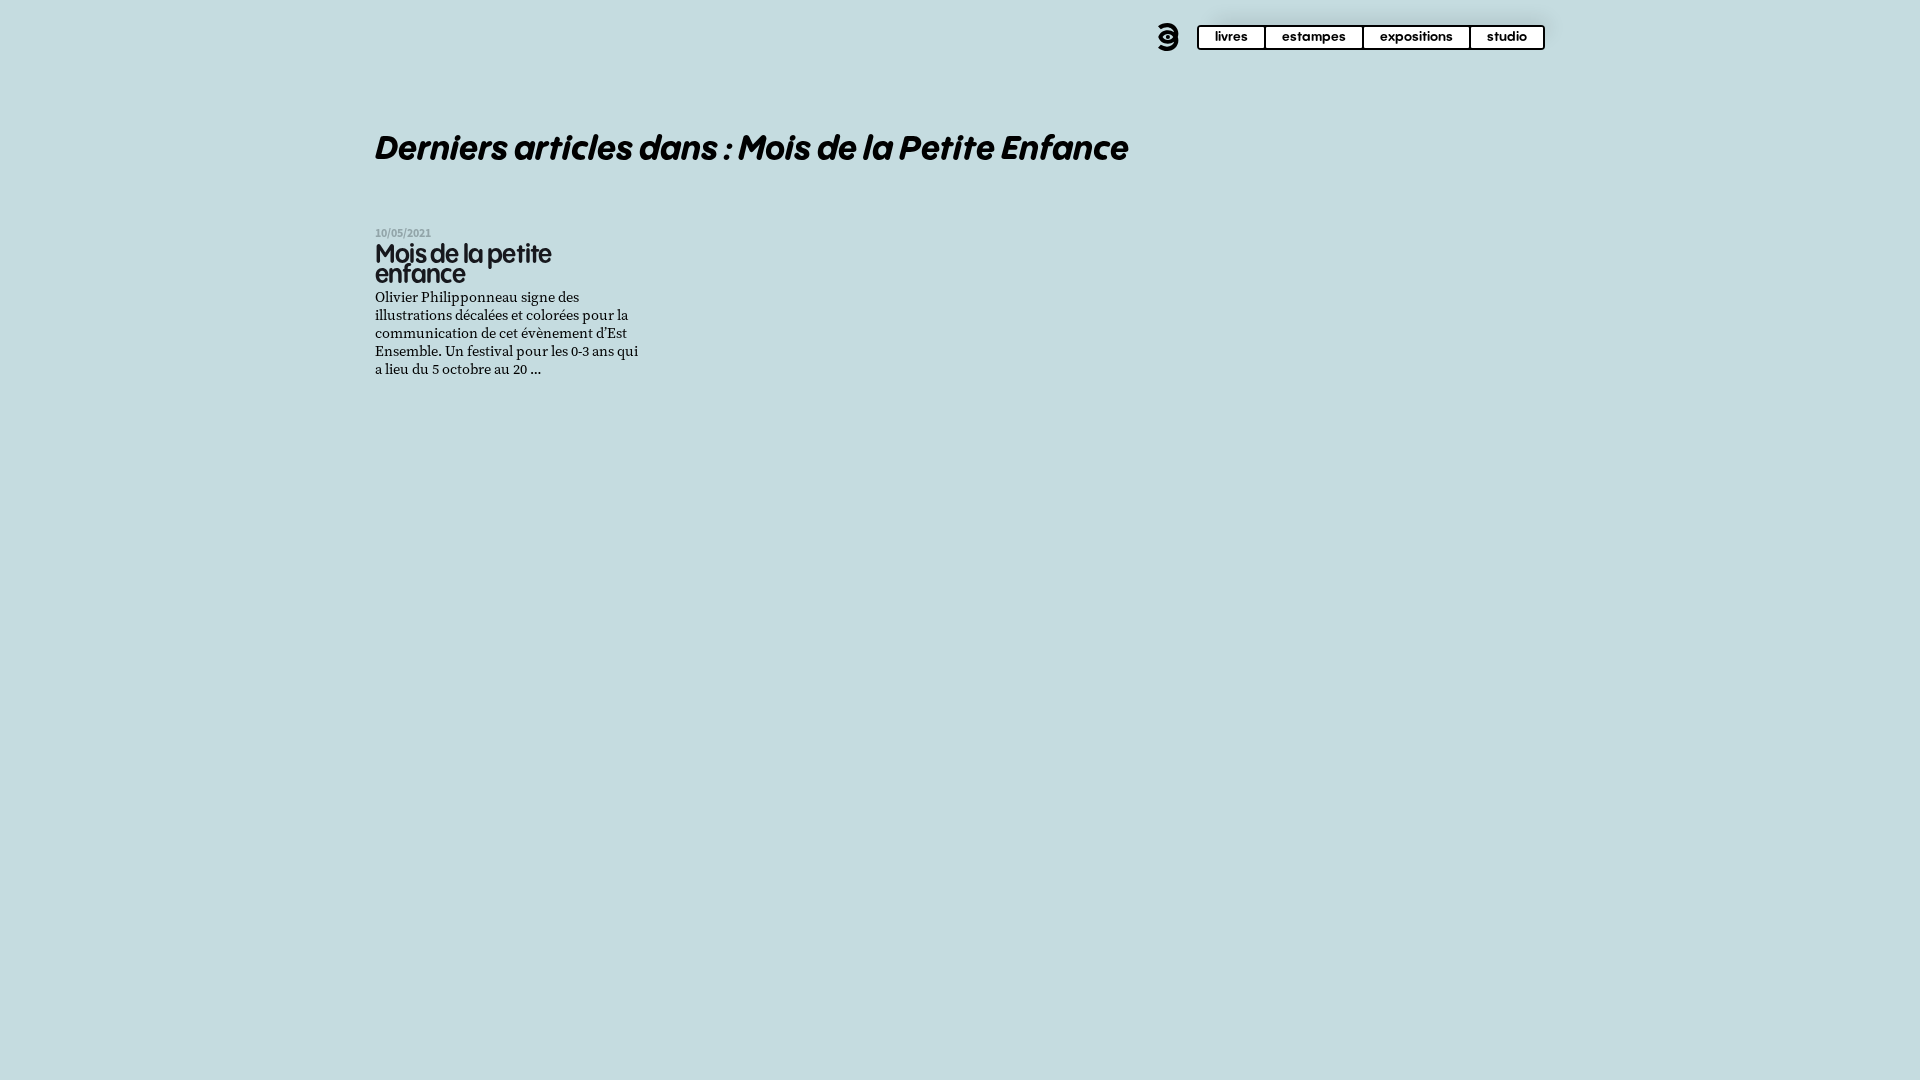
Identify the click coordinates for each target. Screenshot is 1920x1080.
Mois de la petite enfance (463, 265)
